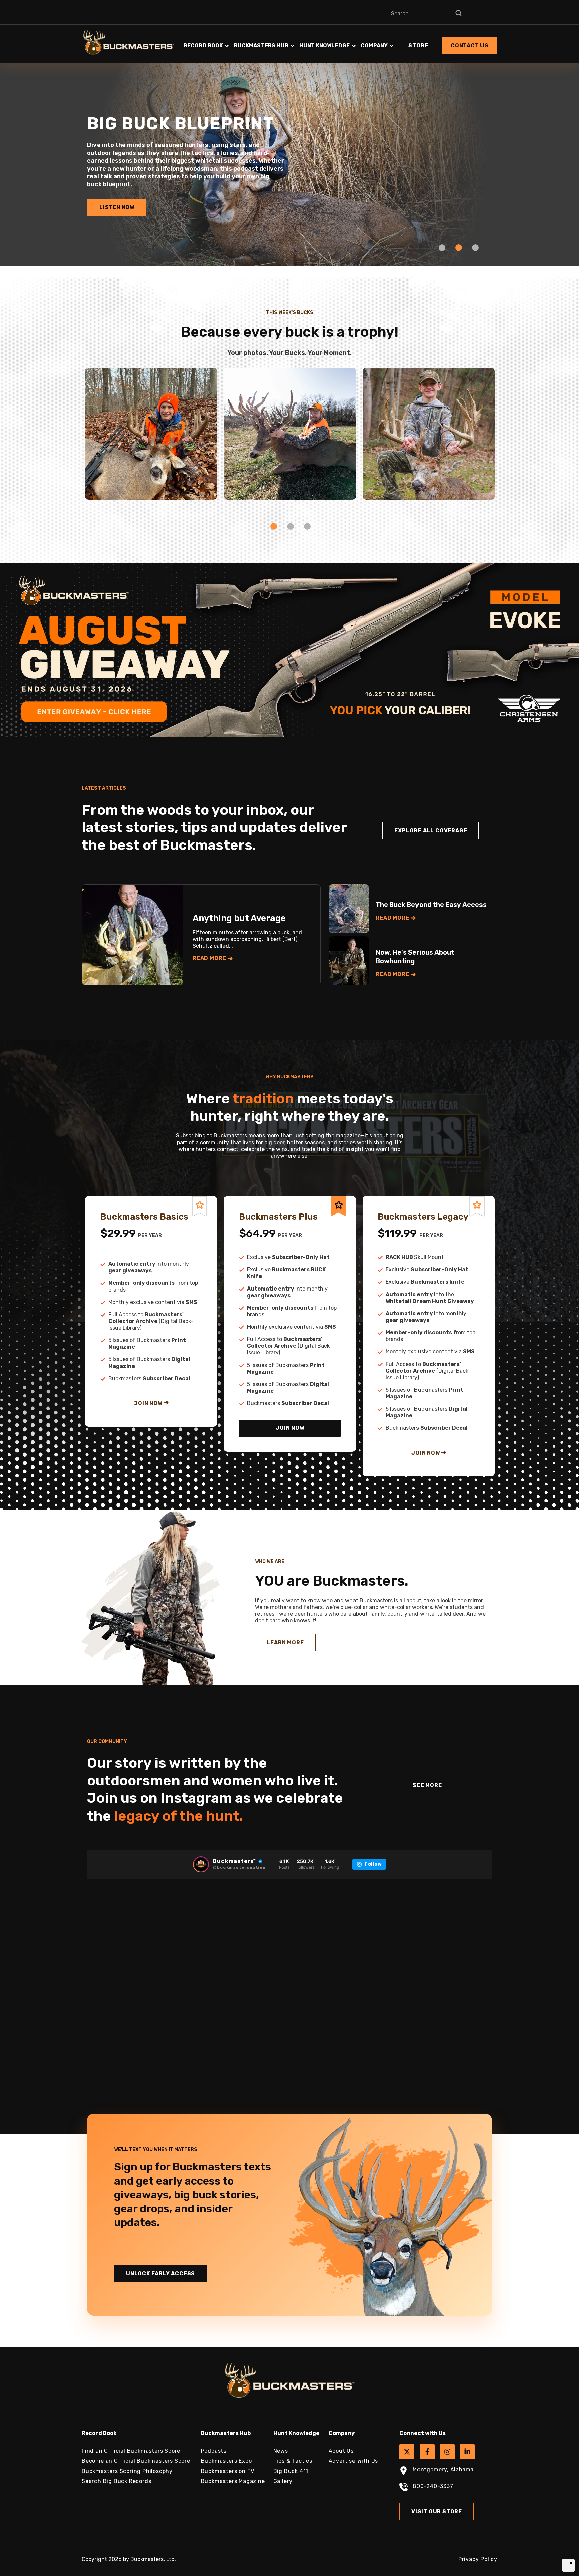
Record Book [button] (203, 45)
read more (209, 958)
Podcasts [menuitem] (214, 2451)
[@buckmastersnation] (201, 1864)
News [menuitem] (281, 2451)
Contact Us (470, 45)
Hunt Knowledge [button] (325, 45)
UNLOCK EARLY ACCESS (160, 2273)
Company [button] (374, 45)
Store (418, 45)
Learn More (285, 1643)
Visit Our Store (437, 2512)
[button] (340, 42)
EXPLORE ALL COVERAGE (431, 831)
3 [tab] (475, 248)
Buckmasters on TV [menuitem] (228, 2471)
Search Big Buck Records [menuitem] (116, 2481)
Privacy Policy (478, 2559)
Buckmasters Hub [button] (261, 45)
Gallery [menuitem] (283, 2481)
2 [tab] (459, 248)
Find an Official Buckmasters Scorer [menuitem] (132, 2451)
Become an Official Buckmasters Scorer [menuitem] (137, 2461)
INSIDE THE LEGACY (128, 196)
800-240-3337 (433, 2486)
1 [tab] (442, 248)
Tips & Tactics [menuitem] (293, 2461)
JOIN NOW (149, 1403)
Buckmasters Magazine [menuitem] (233, 2481)
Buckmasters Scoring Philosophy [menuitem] (127, 2471)
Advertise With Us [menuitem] (353, 2461)
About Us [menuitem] (341, 2451)
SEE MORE (427, 1785)
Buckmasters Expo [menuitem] (227, 2461)
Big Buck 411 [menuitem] (291, 2471)
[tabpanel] (289, 159)
